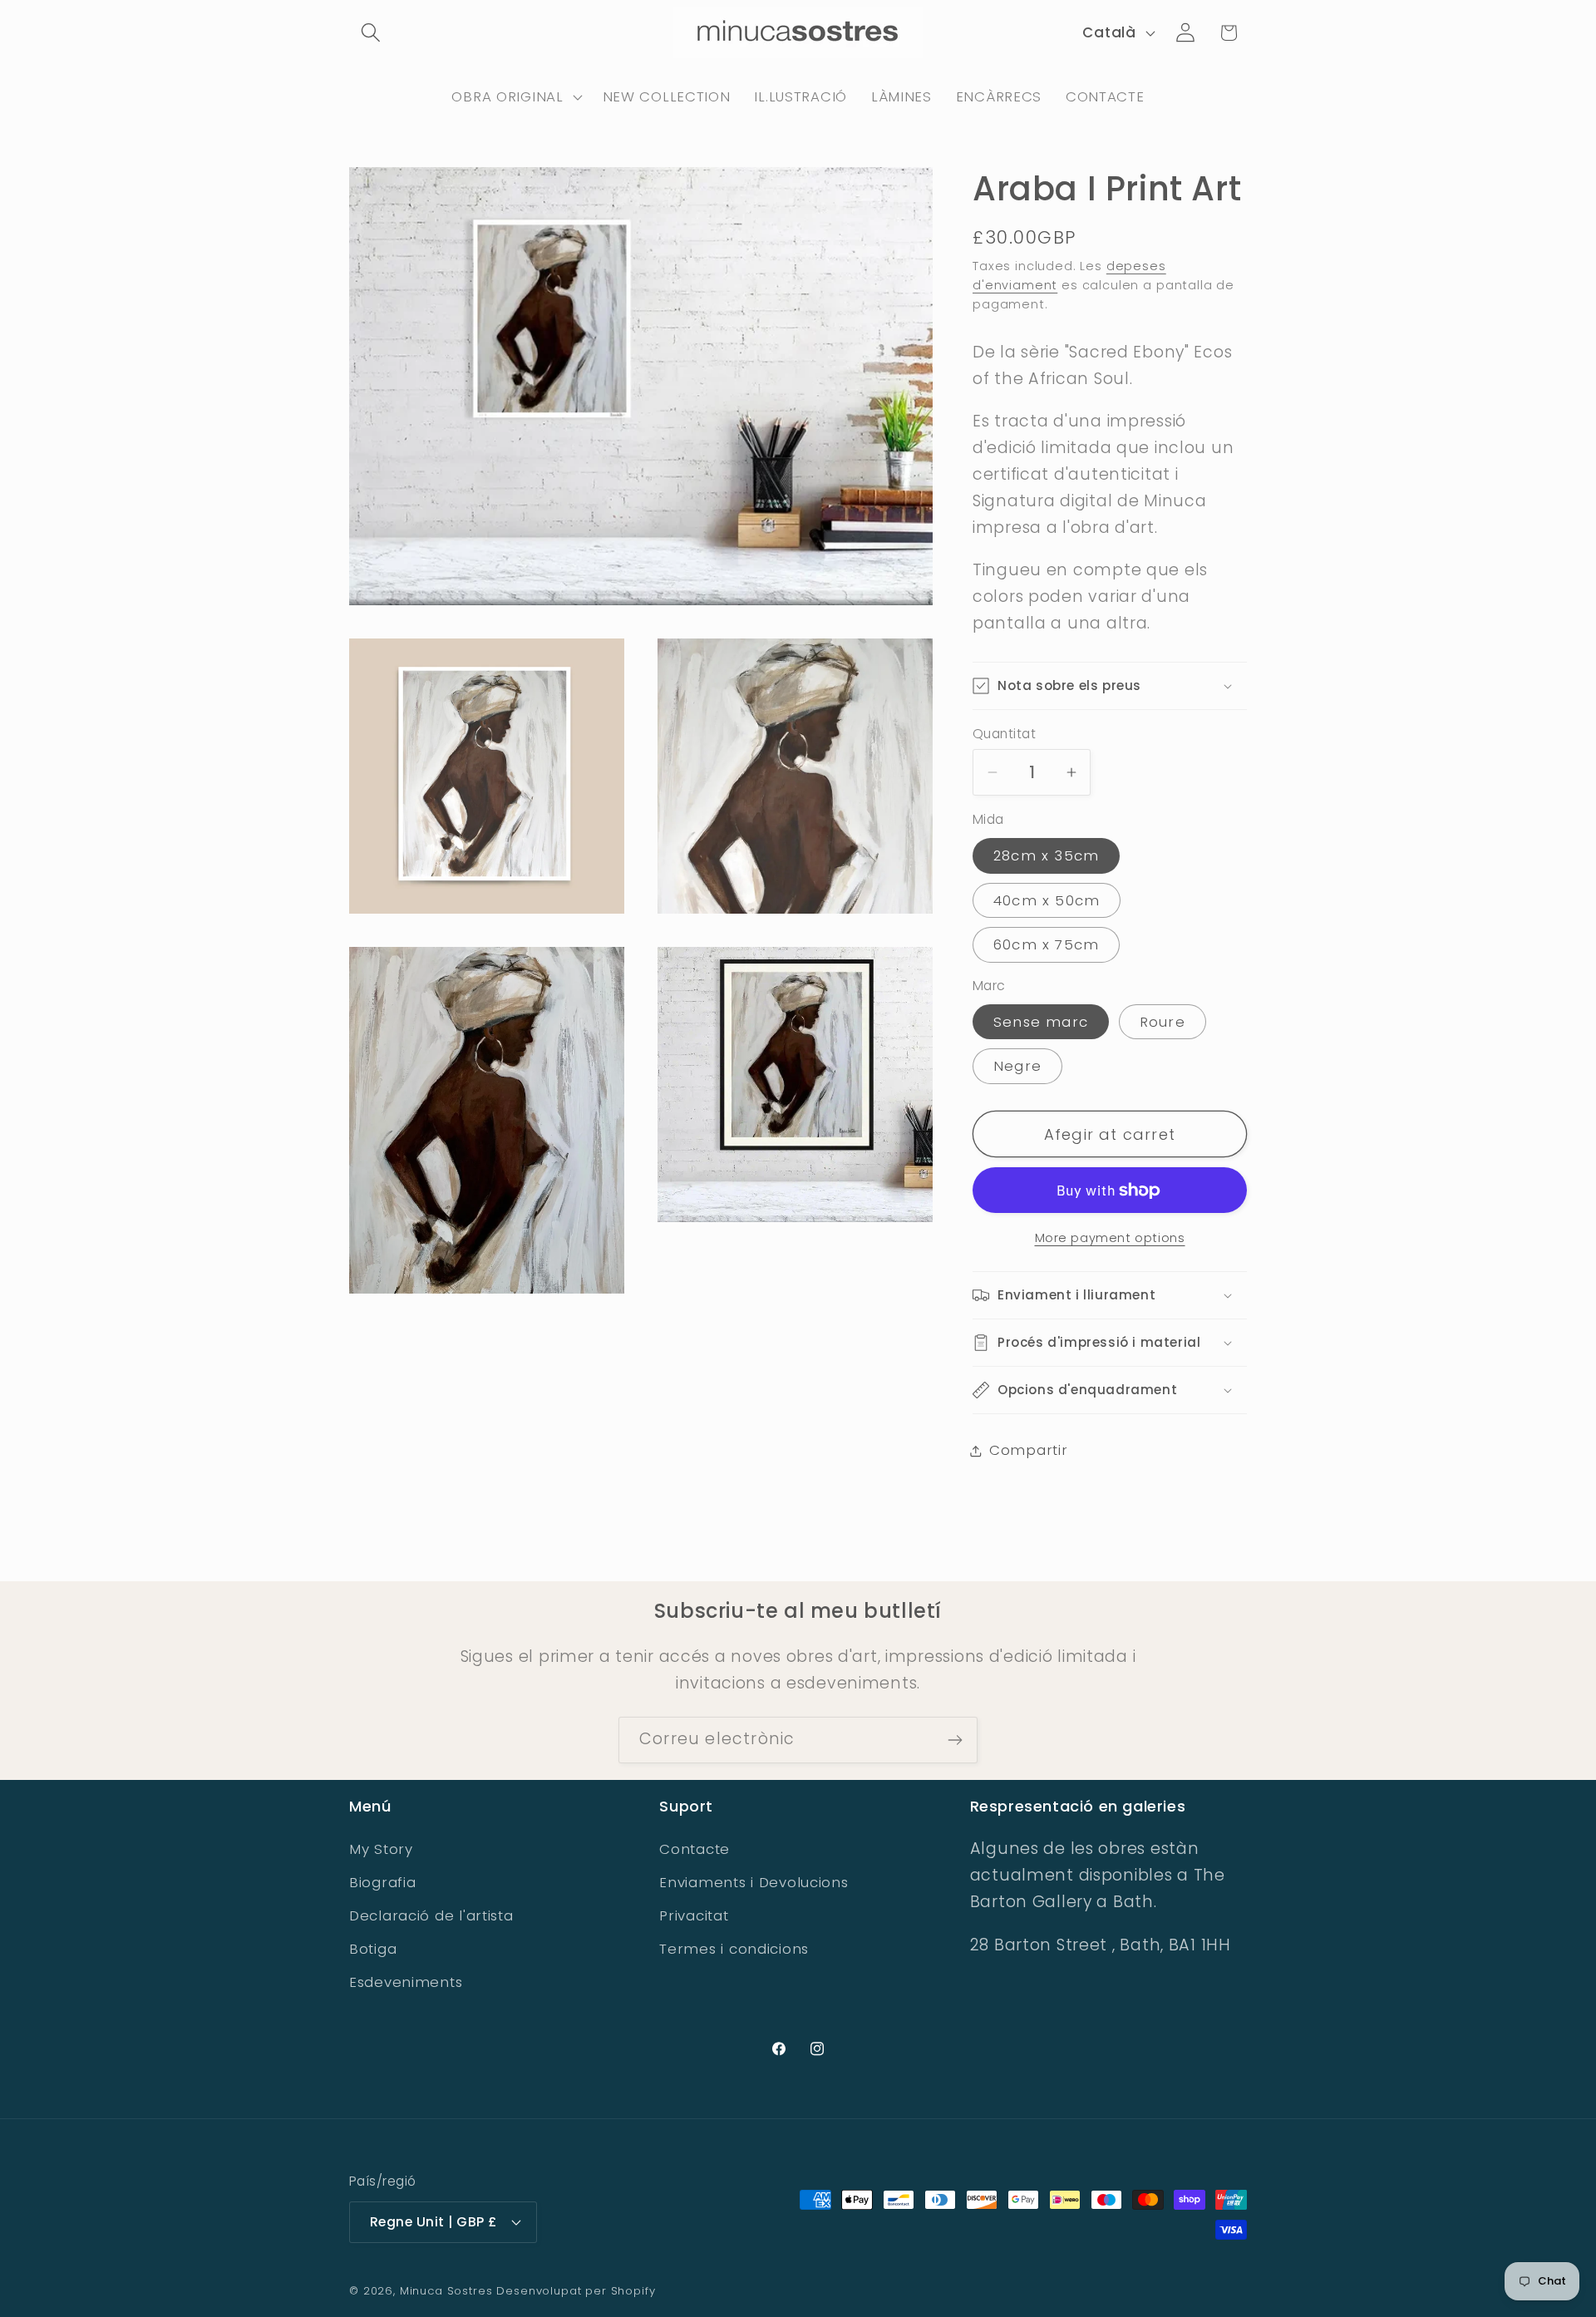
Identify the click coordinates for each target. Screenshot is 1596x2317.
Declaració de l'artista (431, 1915)
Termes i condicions (734, 1949)
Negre (1017, 1066)
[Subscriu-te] (955, 1740)
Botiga (373, 1949)
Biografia (382, 1882)
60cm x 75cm (1046, 944)
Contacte (695, 1849)
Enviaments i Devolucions (754, 1882)
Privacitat (694, 1915)
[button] (371, 33)
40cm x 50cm (1047, 900)
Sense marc (1041, 1022)
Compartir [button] (1028, 1450)
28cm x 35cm (1046, 855)
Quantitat (1004, 734)
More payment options (1110, 1238)
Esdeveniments (406, 1982)
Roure (1163, 1022)
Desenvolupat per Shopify (576, 2291)
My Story (381, 1849)
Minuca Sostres (446, 2291)
